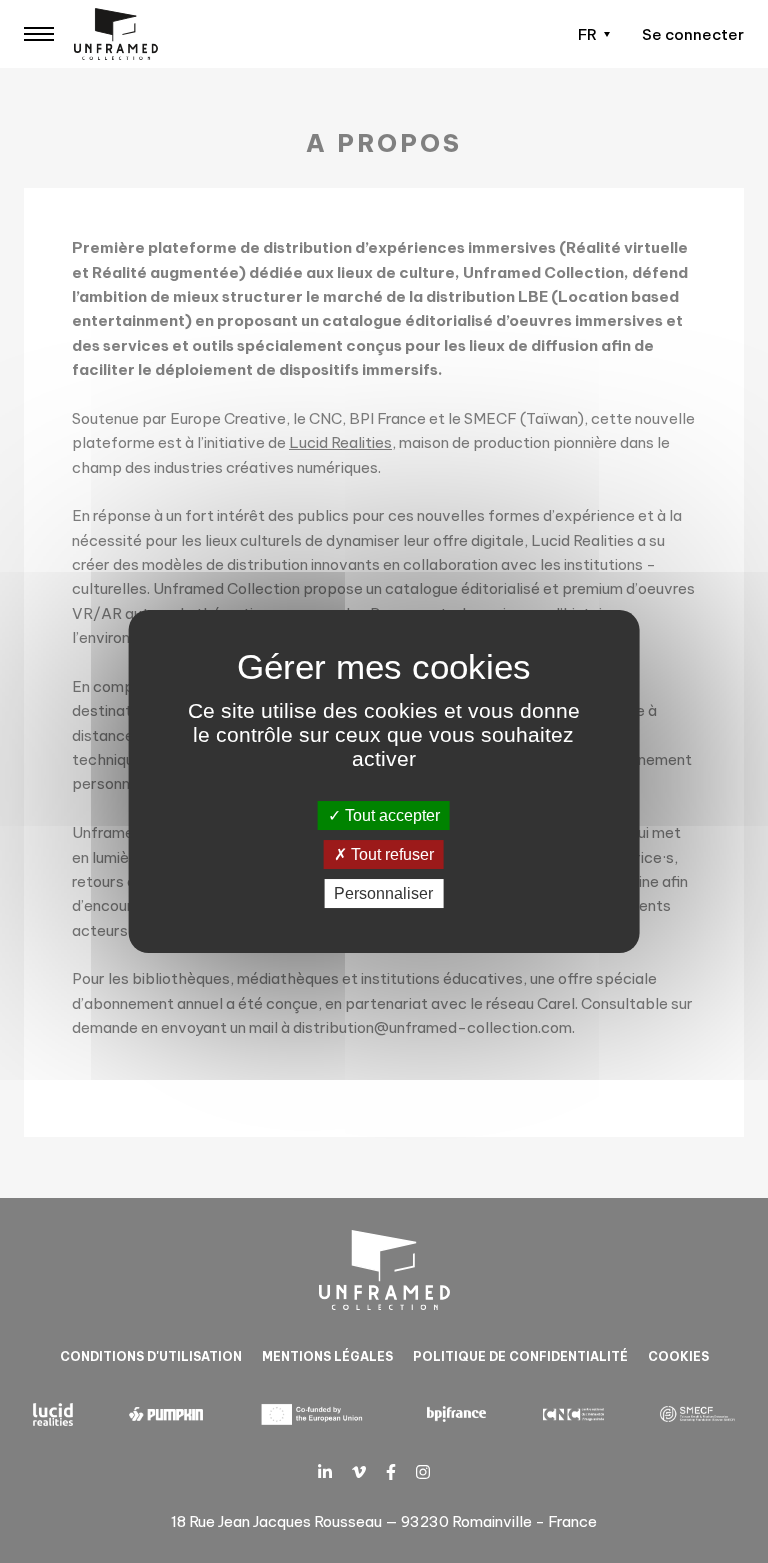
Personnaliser (383, 893)
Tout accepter (390, 815)
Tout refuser (390, 854)
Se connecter (693, 34)
